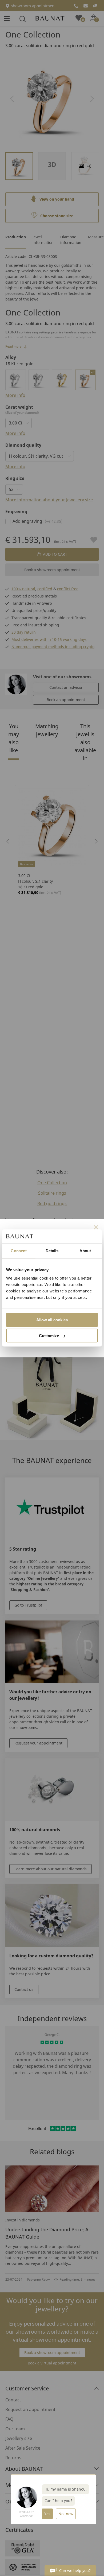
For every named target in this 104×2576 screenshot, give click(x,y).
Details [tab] (52, 1251)
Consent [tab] (19, 1251)
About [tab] (85, 1251)
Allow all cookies (52, 1320)
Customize (49, 1336)
